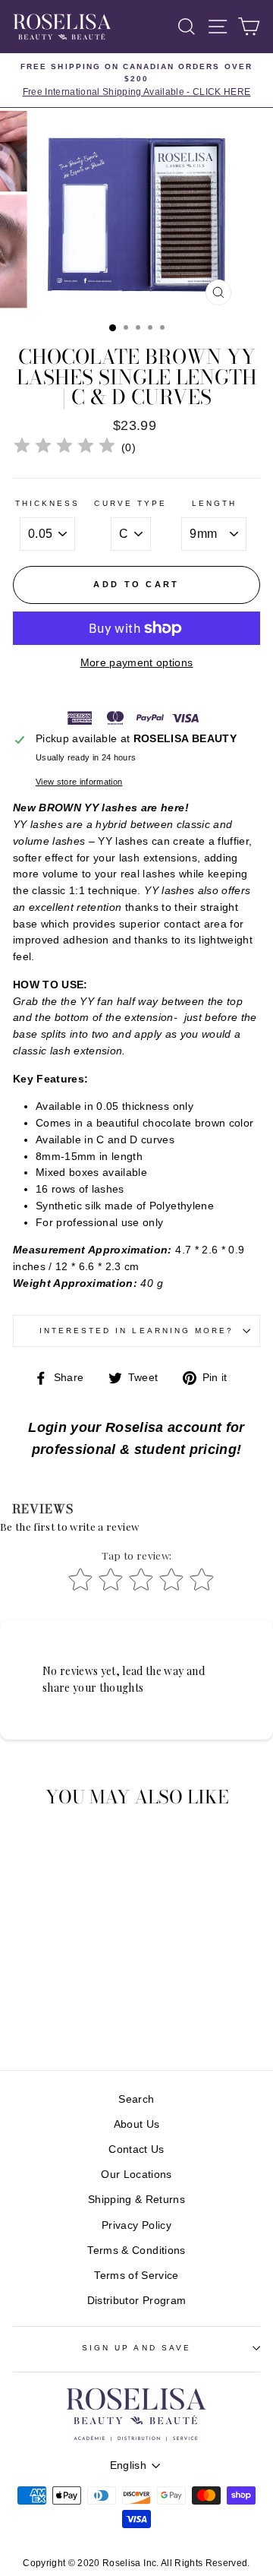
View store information (79, 782)
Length (214, 503)
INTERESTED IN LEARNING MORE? (137, 1331)
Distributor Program (136, 2301)
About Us (137, 2124)
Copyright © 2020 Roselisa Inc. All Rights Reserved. (136, 2563)
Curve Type (130, 503)
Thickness (48, 503)
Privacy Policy (136, 2225)
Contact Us (136, 2149)
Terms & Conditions (136, 2250)
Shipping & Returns (136, 2200)
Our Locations (136, 2175)
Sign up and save (136, 2348)
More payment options (137, 663)
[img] (64, 448)
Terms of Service (136, 2276)
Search (136, 2099)
